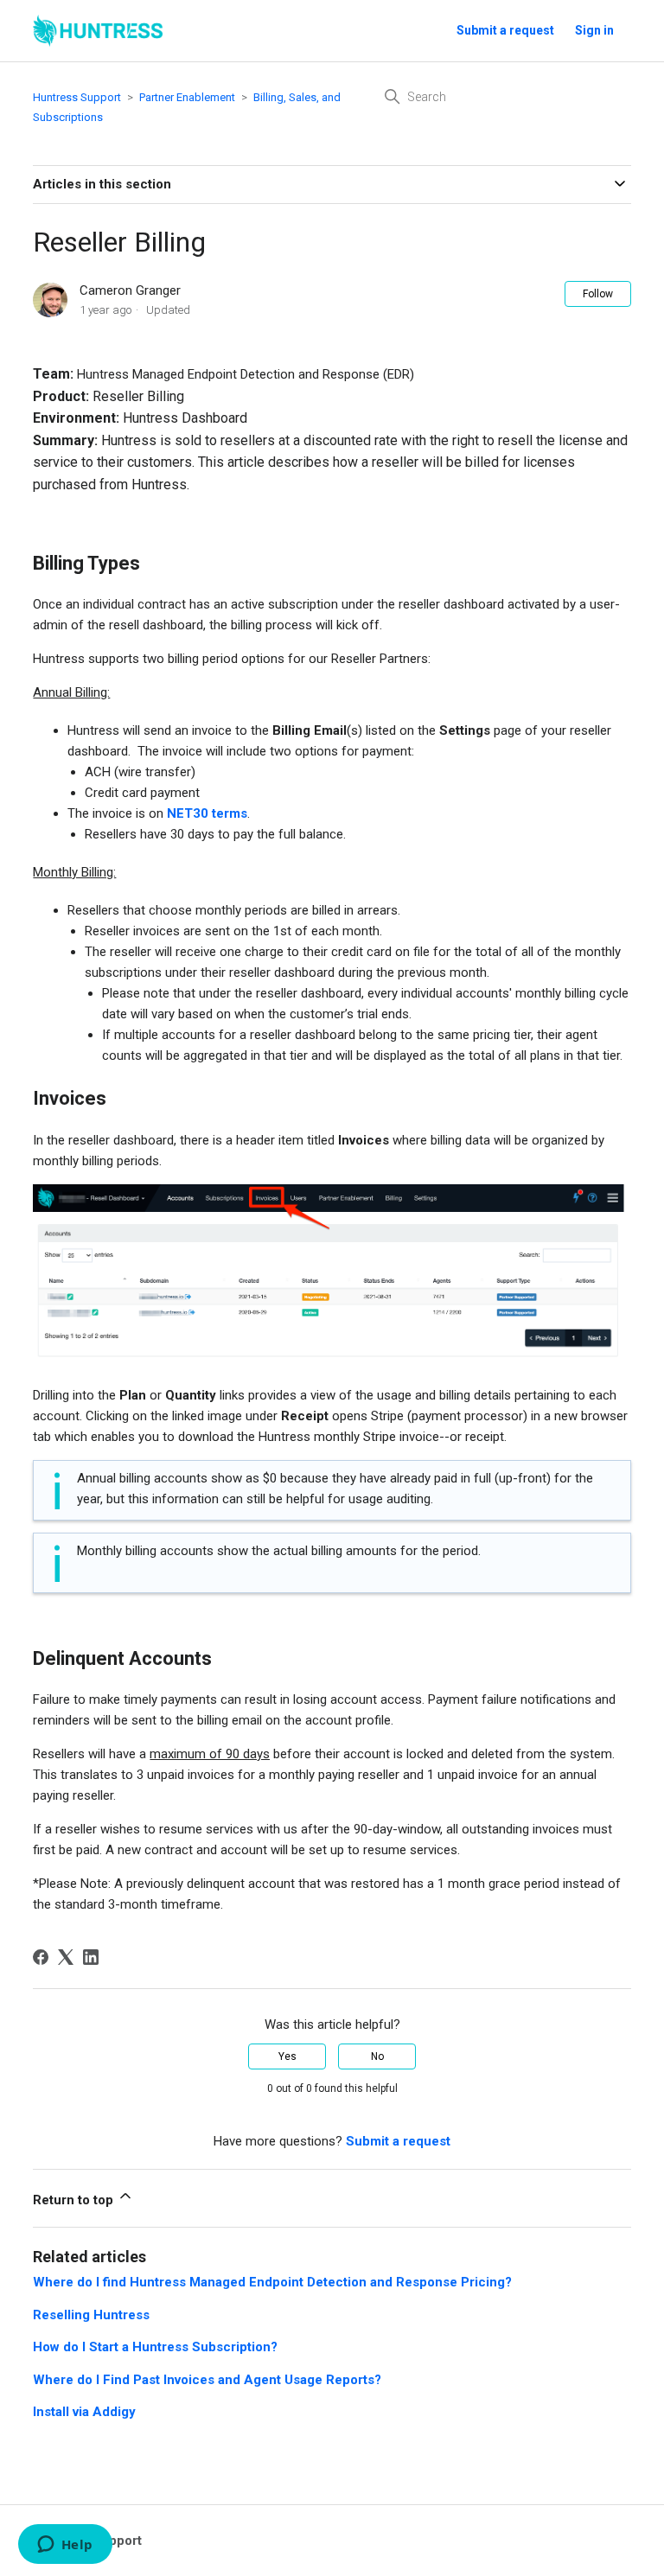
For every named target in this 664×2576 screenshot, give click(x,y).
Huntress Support (77, 97)
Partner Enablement (187, 97)
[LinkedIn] (91, 1957)
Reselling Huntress (91, 2315)
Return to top (75, 2200)
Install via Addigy (84, 2412)
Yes (287, 2056)
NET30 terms (207, 813)
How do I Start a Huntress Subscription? (155, 2347)
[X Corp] (66, 1957)
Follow (598, 294)
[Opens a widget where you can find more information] (65, 2546)
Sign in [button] (594, 30)
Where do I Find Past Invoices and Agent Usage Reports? (207, 2380)
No (377, 2056)
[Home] (98, 31)
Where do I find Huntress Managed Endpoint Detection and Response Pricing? (272, 2282)
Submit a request (505, 30)
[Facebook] (41, 1957)
